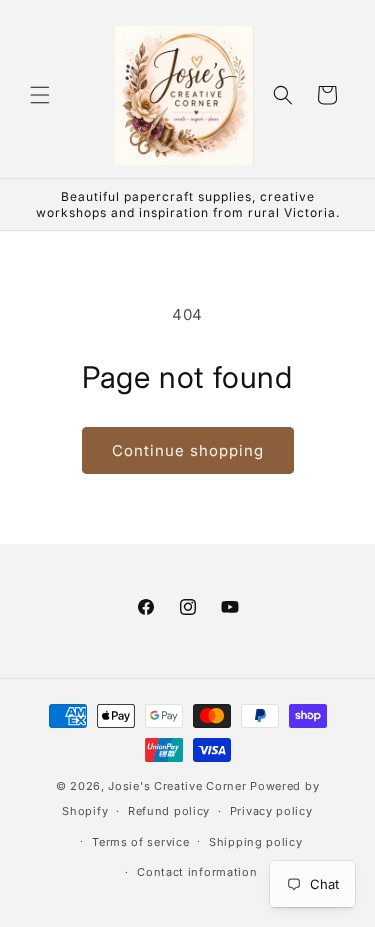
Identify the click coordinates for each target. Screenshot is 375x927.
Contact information (197, 872)
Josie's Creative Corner (177, 786)
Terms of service (140, 842)
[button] (40, 95)
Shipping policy (256, 842)
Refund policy (169, 811)
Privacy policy (271, 811)
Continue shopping (188, 450)
